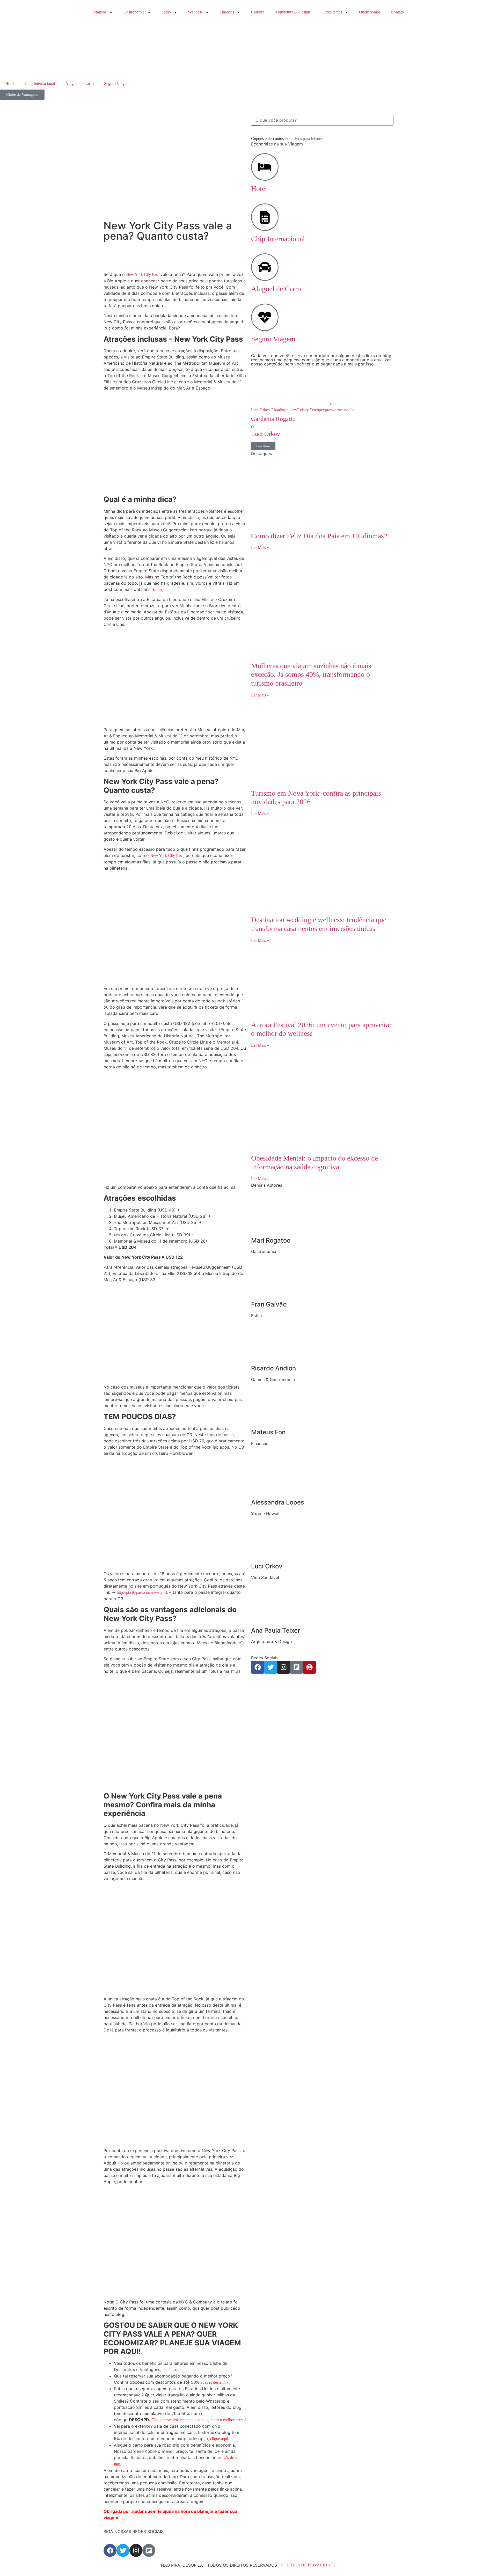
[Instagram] (283, 1667)
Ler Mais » (260, 548)
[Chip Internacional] (265, 217)
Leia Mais (263, 446)
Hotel (10, 83)
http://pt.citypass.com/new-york (142, 1592)
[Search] (255, 131)
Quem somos (370, 12)
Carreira (258, 12)
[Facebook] (258, 1667)
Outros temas (331, 12)
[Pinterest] (309, 1667)
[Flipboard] (296, 1667)
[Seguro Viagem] (265, 317)
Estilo (166, 12)
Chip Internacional (40, 83)
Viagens (100, 12)
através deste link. (215, 2382)
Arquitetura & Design (292, 12)
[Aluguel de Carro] (265, 267)
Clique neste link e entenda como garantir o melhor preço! (199, 2420)
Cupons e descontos (287, 139)
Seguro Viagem (117, 83)
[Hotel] (265, 167)
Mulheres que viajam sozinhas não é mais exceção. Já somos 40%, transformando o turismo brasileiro (311, 674)
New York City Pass (143, 274)
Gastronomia (134, 12)
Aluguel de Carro (79, 83)
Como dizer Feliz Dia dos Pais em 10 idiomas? (319, 536)
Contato (397, 12)
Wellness (195, 12)
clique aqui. (172, 2370)
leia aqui (160, 589)
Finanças (227, 12)
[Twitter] (271, 1667)
